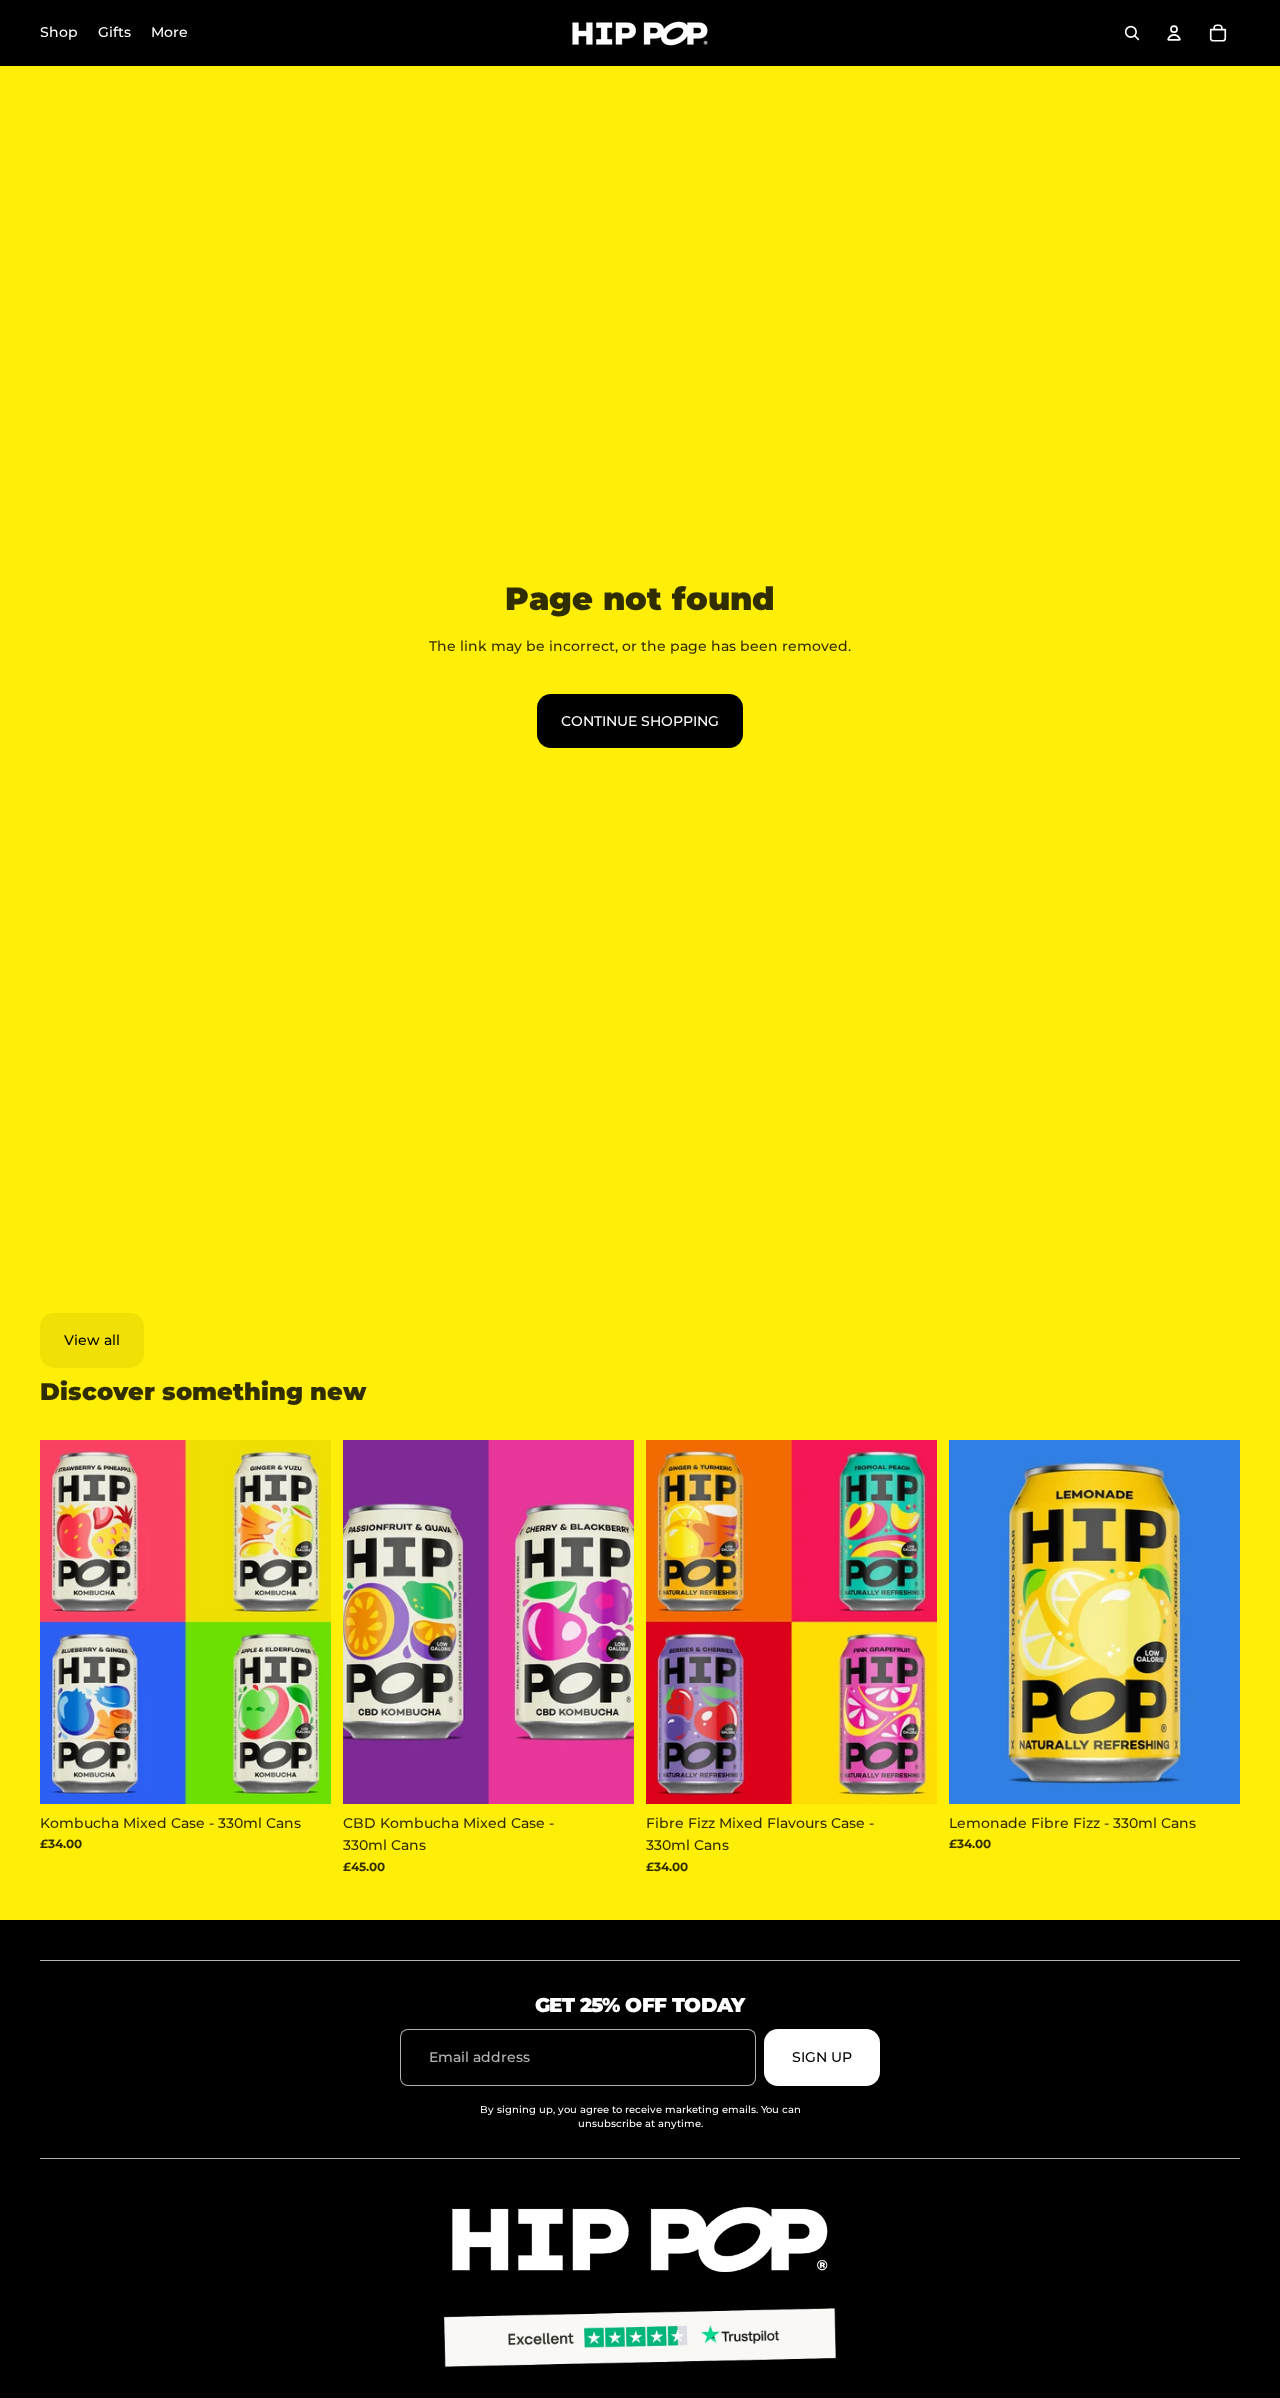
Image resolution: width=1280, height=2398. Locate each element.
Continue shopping (640, 721)
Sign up (822, 2057)
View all (92, 1340)
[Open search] (1132, 33)
